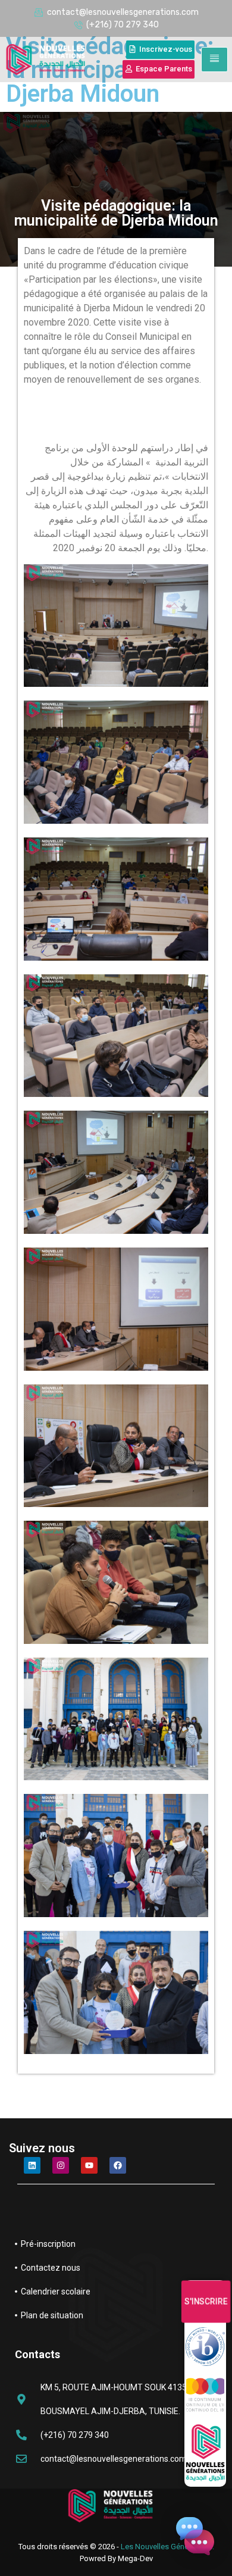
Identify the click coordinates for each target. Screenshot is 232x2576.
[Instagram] (61, 2165)
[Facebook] (118, 2165)
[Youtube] (89, 2165)
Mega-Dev (135, 2558)
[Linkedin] (32, 2165)
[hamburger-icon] (214, 60)
